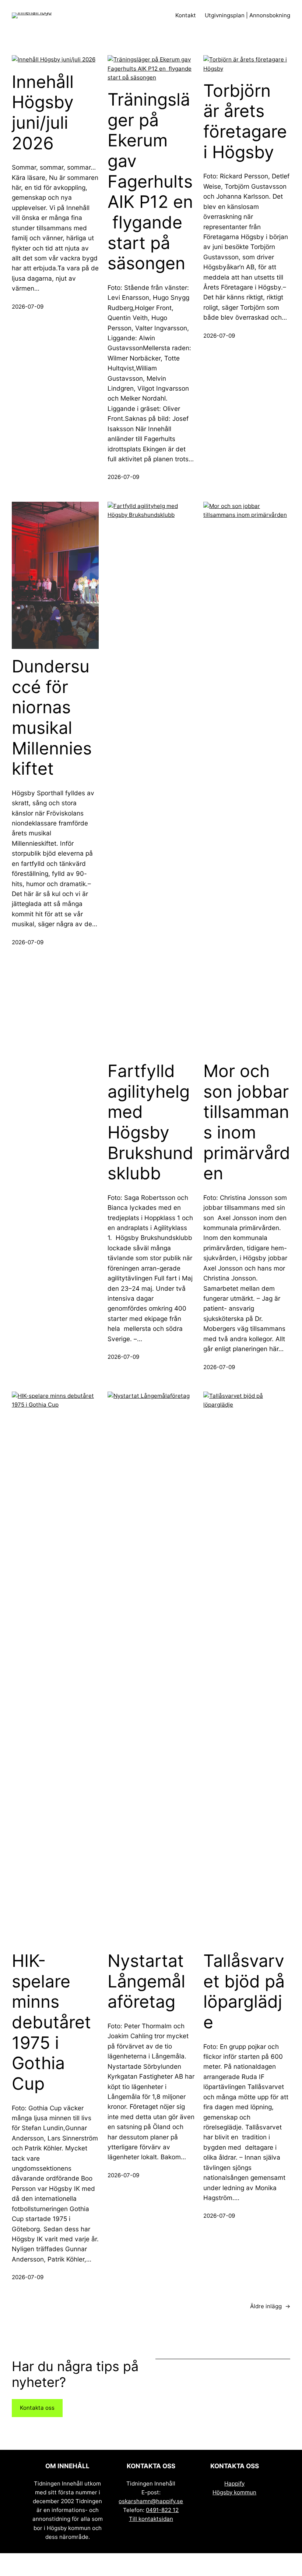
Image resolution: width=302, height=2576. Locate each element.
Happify (234, 2483)
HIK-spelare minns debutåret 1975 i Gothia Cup (51, 2022)
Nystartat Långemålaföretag (146, 1981)
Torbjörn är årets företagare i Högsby (245, 121)
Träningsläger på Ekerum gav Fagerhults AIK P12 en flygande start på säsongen (150, 181)
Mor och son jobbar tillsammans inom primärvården (247, 1122)
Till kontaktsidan (151, 2519)
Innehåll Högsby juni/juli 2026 (43, 113)
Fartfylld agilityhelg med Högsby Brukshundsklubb (150, 1122)
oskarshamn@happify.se (151, 2501)
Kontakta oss (37, 2408)
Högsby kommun (234, 2492)
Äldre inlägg (270, 2306)
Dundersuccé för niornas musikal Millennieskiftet (52, 717)
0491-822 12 (162, 2510)
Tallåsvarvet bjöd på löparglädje (244, 1991)
